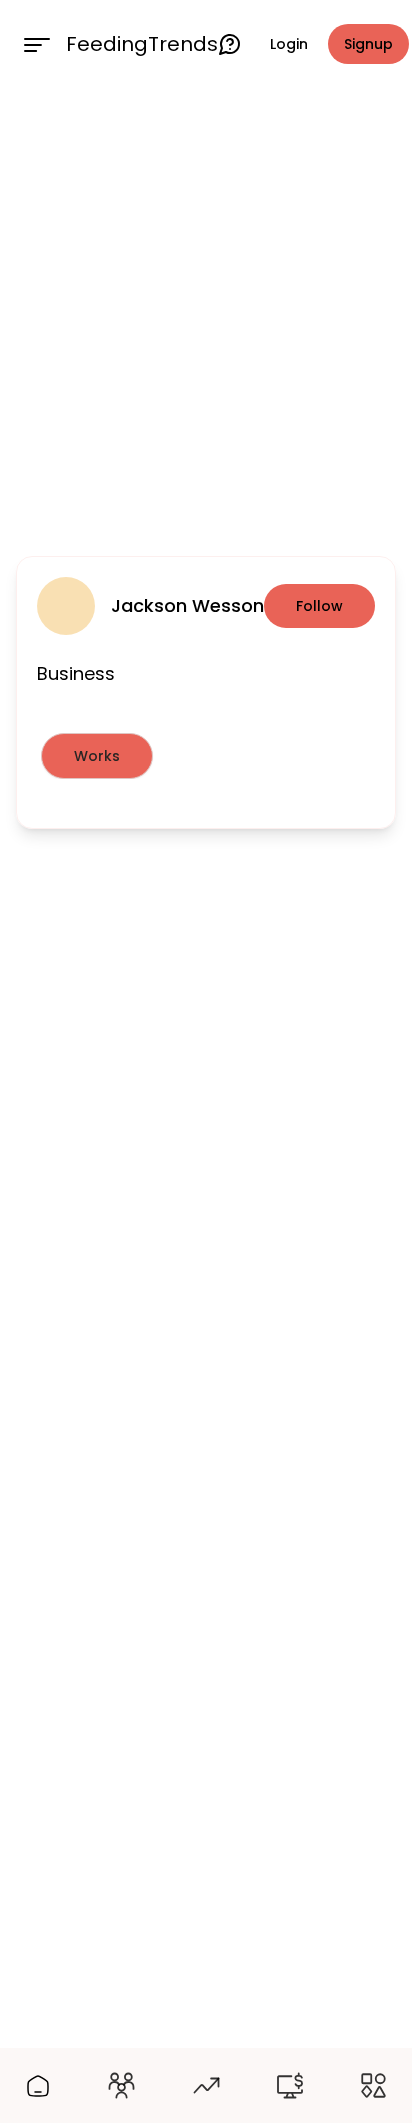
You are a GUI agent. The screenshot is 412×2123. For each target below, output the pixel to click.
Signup (368, 44)
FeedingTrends (142, 44)
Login (289, 44)
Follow (319, 606)
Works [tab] (97, 756)
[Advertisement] (206, 318)
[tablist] (206, 756)
